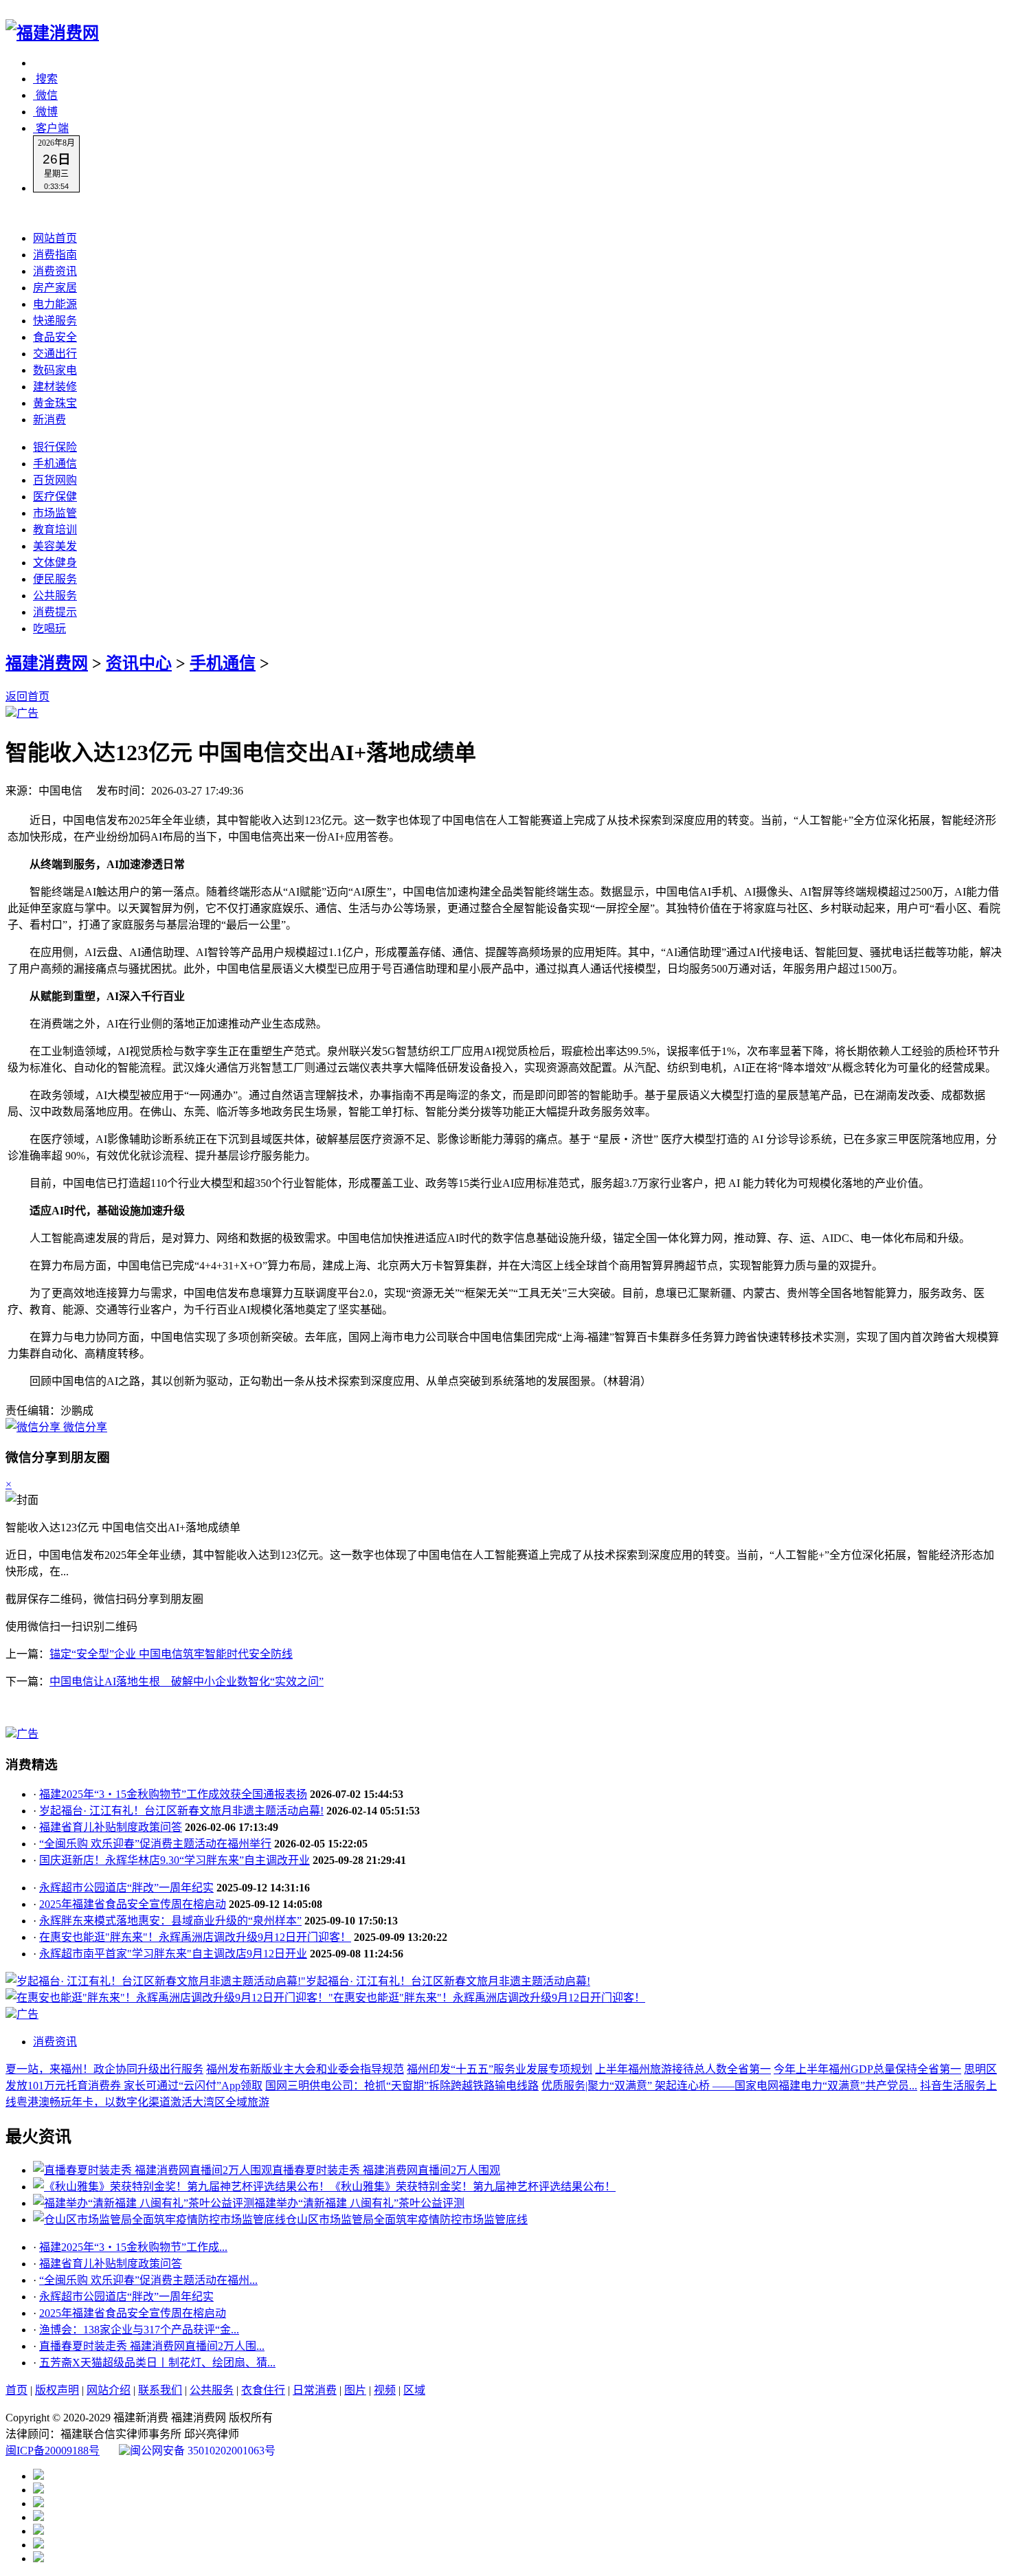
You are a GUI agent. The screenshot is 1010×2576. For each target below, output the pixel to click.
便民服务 (55, 579)
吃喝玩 (49, 629)
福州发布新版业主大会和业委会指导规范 (305, 2069)
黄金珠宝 (55, 403)
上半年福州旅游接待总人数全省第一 (683, 2069)
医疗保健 (55, 497)
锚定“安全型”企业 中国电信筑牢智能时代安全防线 (171, 1654)
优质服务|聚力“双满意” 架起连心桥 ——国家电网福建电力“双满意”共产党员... (729, 2086)
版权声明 (57, 2390)
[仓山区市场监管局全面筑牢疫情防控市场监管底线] (159, 2220)
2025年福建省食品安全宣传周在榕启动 (133, 1904)
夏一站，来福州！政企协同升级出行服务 (104, 2069)
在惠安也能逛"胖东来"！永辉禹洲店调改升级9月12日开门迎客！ (195, 1937)
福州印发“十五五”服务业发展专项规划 (500, 2069)
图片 (355, 2390)
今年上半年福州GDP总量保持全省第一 (867, 2069)
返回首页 (27, 697)
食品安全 (55, 337)
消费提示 (55, 612)
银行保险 (55, 447)
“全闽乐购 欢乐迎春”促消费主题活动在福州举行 (155, 1844)
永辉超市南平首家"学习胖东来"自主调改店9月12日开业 (173, 1954)
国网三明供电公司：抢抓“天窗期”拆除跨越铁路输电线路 (402, 2086)
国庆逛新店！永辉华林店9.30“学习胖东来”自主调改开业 (175, 1860)
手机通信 (55, 464)
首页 (16, 2390)
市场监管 (55, 513)
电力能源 (55, 304)
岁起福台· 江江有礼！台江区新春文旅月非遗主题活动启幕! (181, 1811)
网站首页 (55, 238)
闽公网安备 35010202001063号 (203, 2451)
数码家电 (55, 370)
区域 (414, 2390)
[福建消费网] (52, 33)
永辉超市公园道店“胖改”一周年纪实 (126, 1888)
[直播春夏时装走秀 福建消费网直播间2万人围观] (153, 2170)
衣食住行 (263, 2390)
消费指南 (55, 255)
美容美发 (55, 546)
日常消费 (315, 2390)
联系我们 (160, 2390)
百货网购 (55, 480)
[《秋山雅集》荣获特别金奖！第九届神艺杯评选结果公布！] (181, 2187)
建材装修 (55, 387)
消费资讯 (55, 271)
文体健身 (55, 563)
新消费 (49, 420)
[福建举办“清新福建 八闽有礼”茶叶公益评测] (144, 2203)
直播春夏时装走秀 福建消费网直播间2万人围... (152, 2346)
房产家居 (55, 288)
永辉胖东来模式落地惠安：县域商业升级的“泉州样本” (170, 1921)
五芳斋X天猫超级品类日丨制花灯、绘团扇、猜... (157, 2363)
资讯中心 (139, 663)
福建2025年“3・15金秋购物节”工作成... (133, 2247)
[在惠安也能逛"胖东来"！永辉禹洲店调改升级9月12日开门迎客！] (167, 1998)
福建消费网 (47, 663)
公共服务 (55, 596)
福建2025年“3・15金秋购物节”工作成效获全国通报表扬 (173, 1794)
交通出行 (55, 354)
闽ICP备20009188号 (53, 2451)
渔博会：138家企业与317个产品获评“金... (139, 2330)
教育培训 (55, 530)
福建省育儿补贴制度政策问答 (111, 1827)
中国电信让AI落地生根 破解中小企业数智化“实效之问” (187, 1681)
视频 (385, 2390)
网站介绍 (109, 2390)
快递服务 (55, 321)
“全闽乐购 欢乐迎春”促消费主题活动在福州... (148, 2280)
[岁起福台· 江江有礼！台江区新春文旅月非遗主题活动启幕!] (153, 1981)
